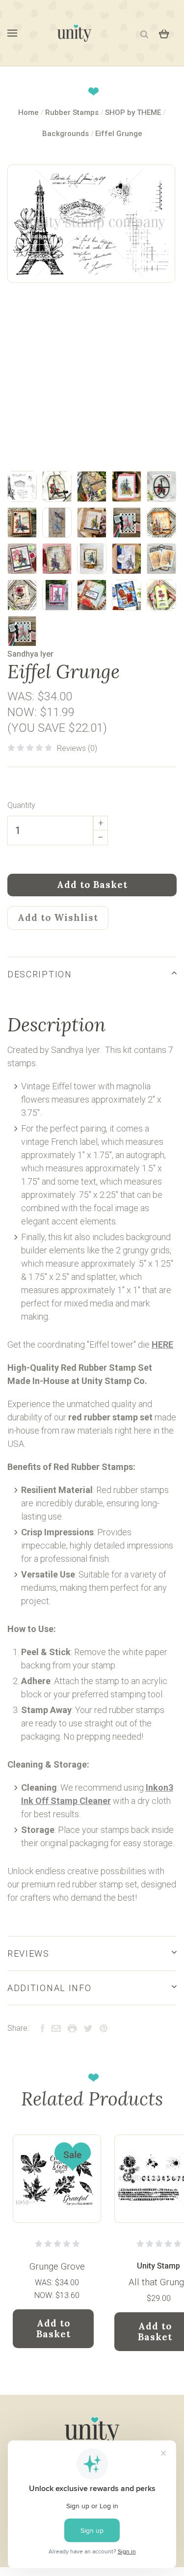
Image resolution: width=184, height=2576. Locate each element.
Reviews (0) (77, 748)
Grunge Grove (57, 2266)
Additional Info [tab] (49, 1988)
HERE (162, 1344)
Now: (24, 712)
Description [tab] (40, 974)
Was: (22, 696)
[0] (164, 33)
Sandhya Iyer (30, 654)
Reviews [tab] (28, 1953)
